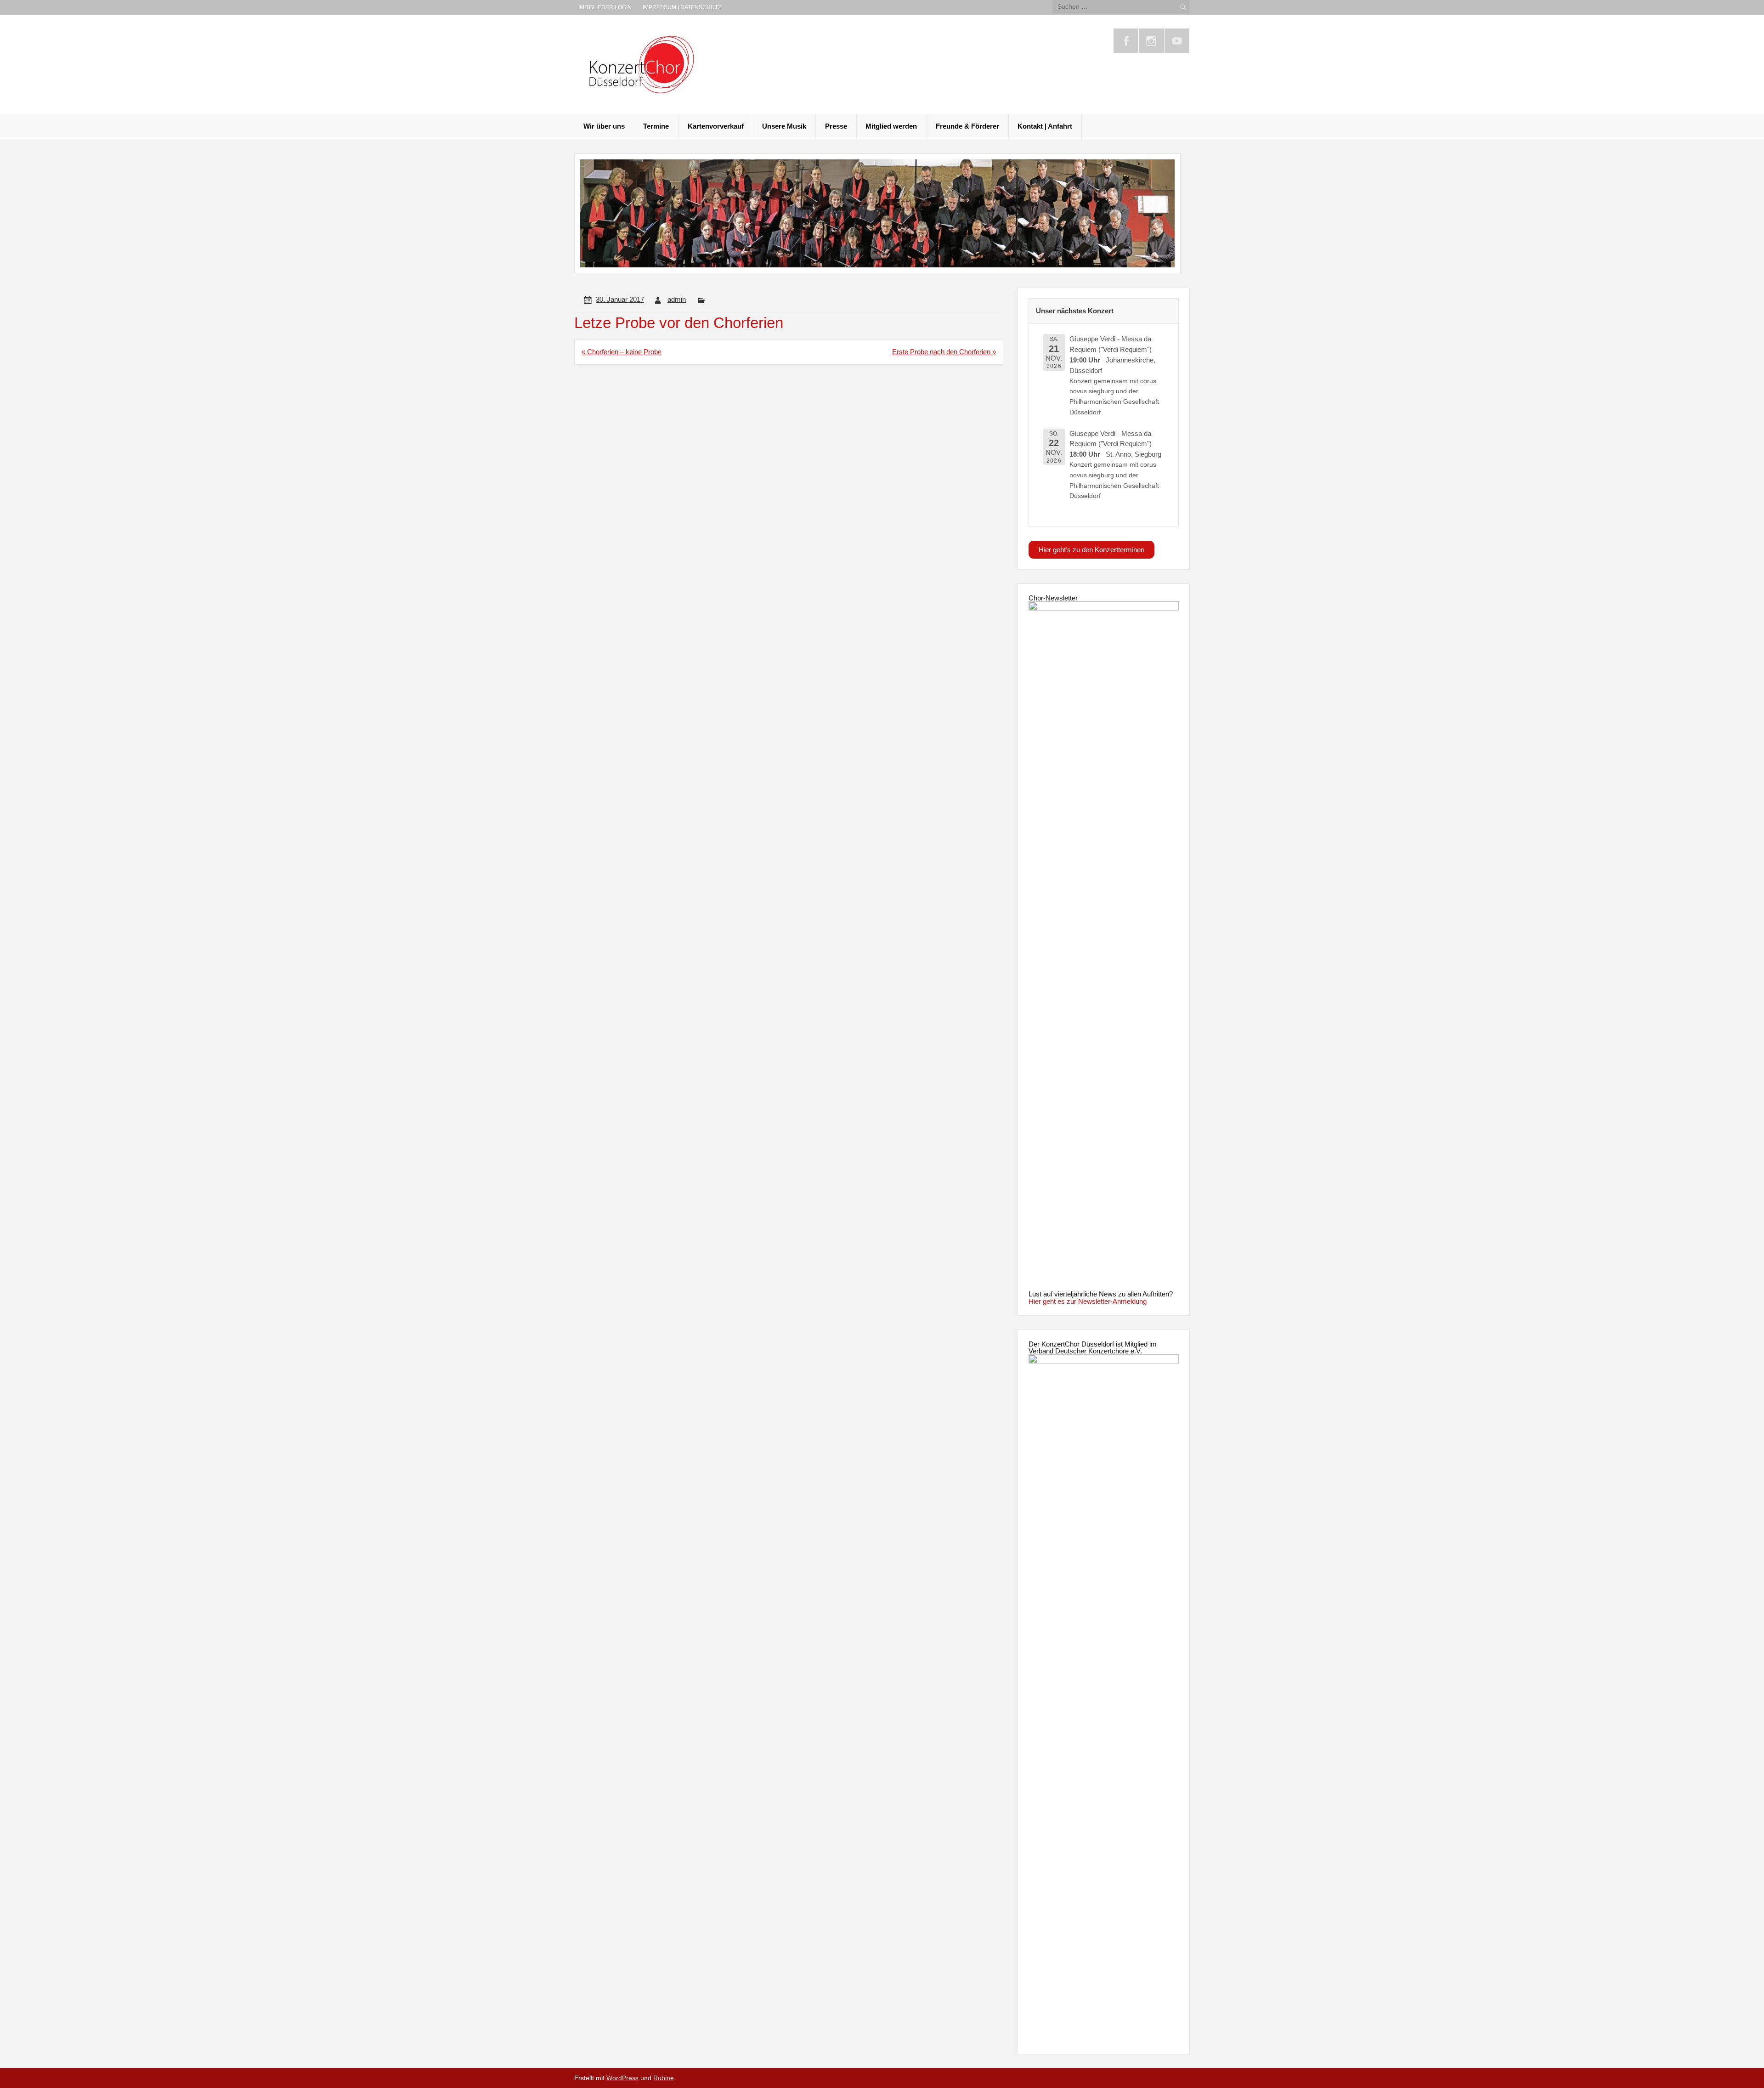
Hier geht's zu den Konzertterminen (1091, 550)
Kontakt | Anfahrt (1045, 126)
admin (677, 299)
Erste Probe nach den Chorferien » (944, 352)
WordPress (622, 2078)
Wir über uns (604, 126)
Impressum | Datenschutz (682, 7)
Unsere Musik (784, 126)
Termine (656, 126)
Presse (836, 126)
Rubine (664, 2078)
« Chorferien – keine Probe (622, 352)
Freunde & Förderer (967, 126)
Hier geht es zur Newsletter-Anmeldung (1088, 1301)
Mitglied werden (891, 126)
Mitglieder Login (606, 7)
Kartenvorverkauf (716, 126)
